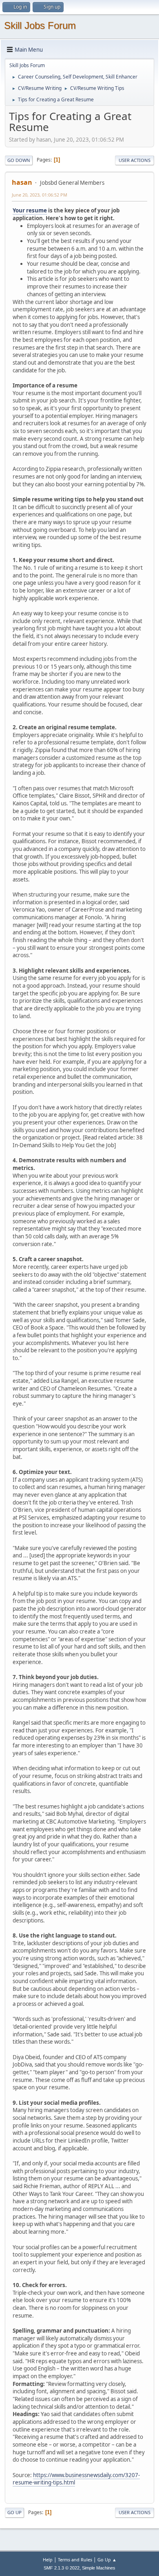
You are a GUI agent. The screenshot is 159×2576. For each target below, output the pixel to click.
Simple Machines (99, 2568)
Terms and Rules (75, 2560)
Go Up (14, 2512)
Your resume (30, 210)
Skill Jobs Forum (40, 25)
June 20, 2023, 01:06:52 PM (40, 195)
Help (48, 2560)
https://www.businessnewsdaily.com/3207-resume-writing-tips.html (76, 2479)
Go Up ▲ (107, 2560)
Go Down (19, 160)
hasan (22, 182)
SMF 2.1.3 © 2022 (62, 2568)
